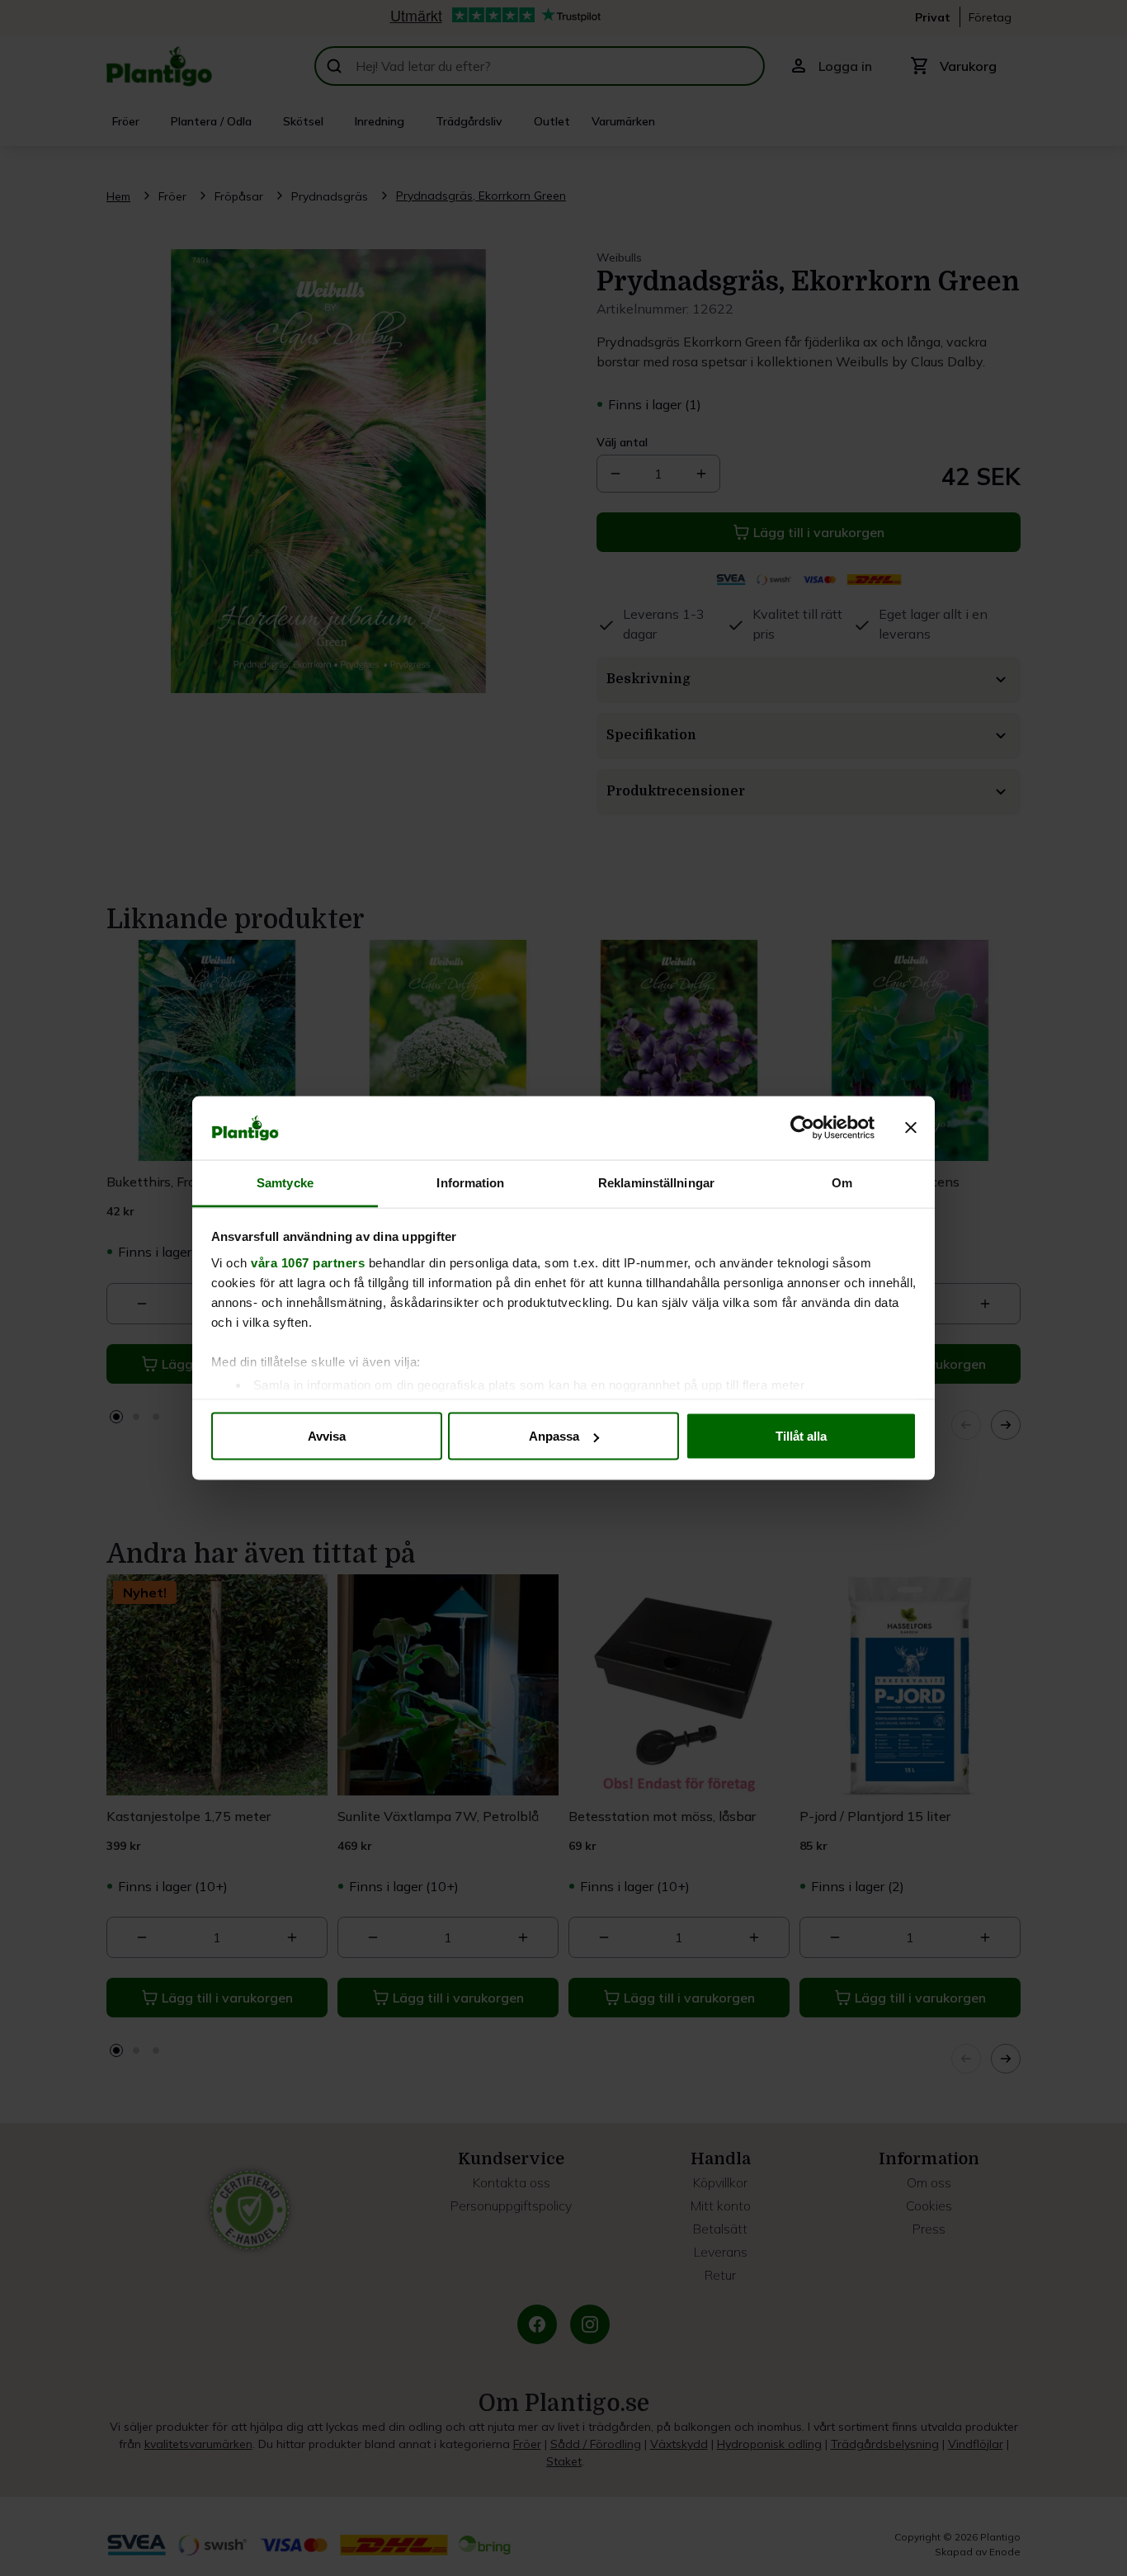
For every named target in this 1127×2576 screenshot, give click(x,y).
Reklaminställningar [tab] (656, 1182)
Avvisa (327, 1436)
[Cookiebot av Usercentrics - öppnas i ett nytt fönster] (802, 1128)
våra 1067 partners (308, 1262)
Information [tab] (470, 1182)
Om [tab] (842, 1182)
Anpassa (554, 1436)
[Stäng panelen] (911, 1128)
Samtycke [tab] (285, 1182)
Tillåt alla (801, 1436)
